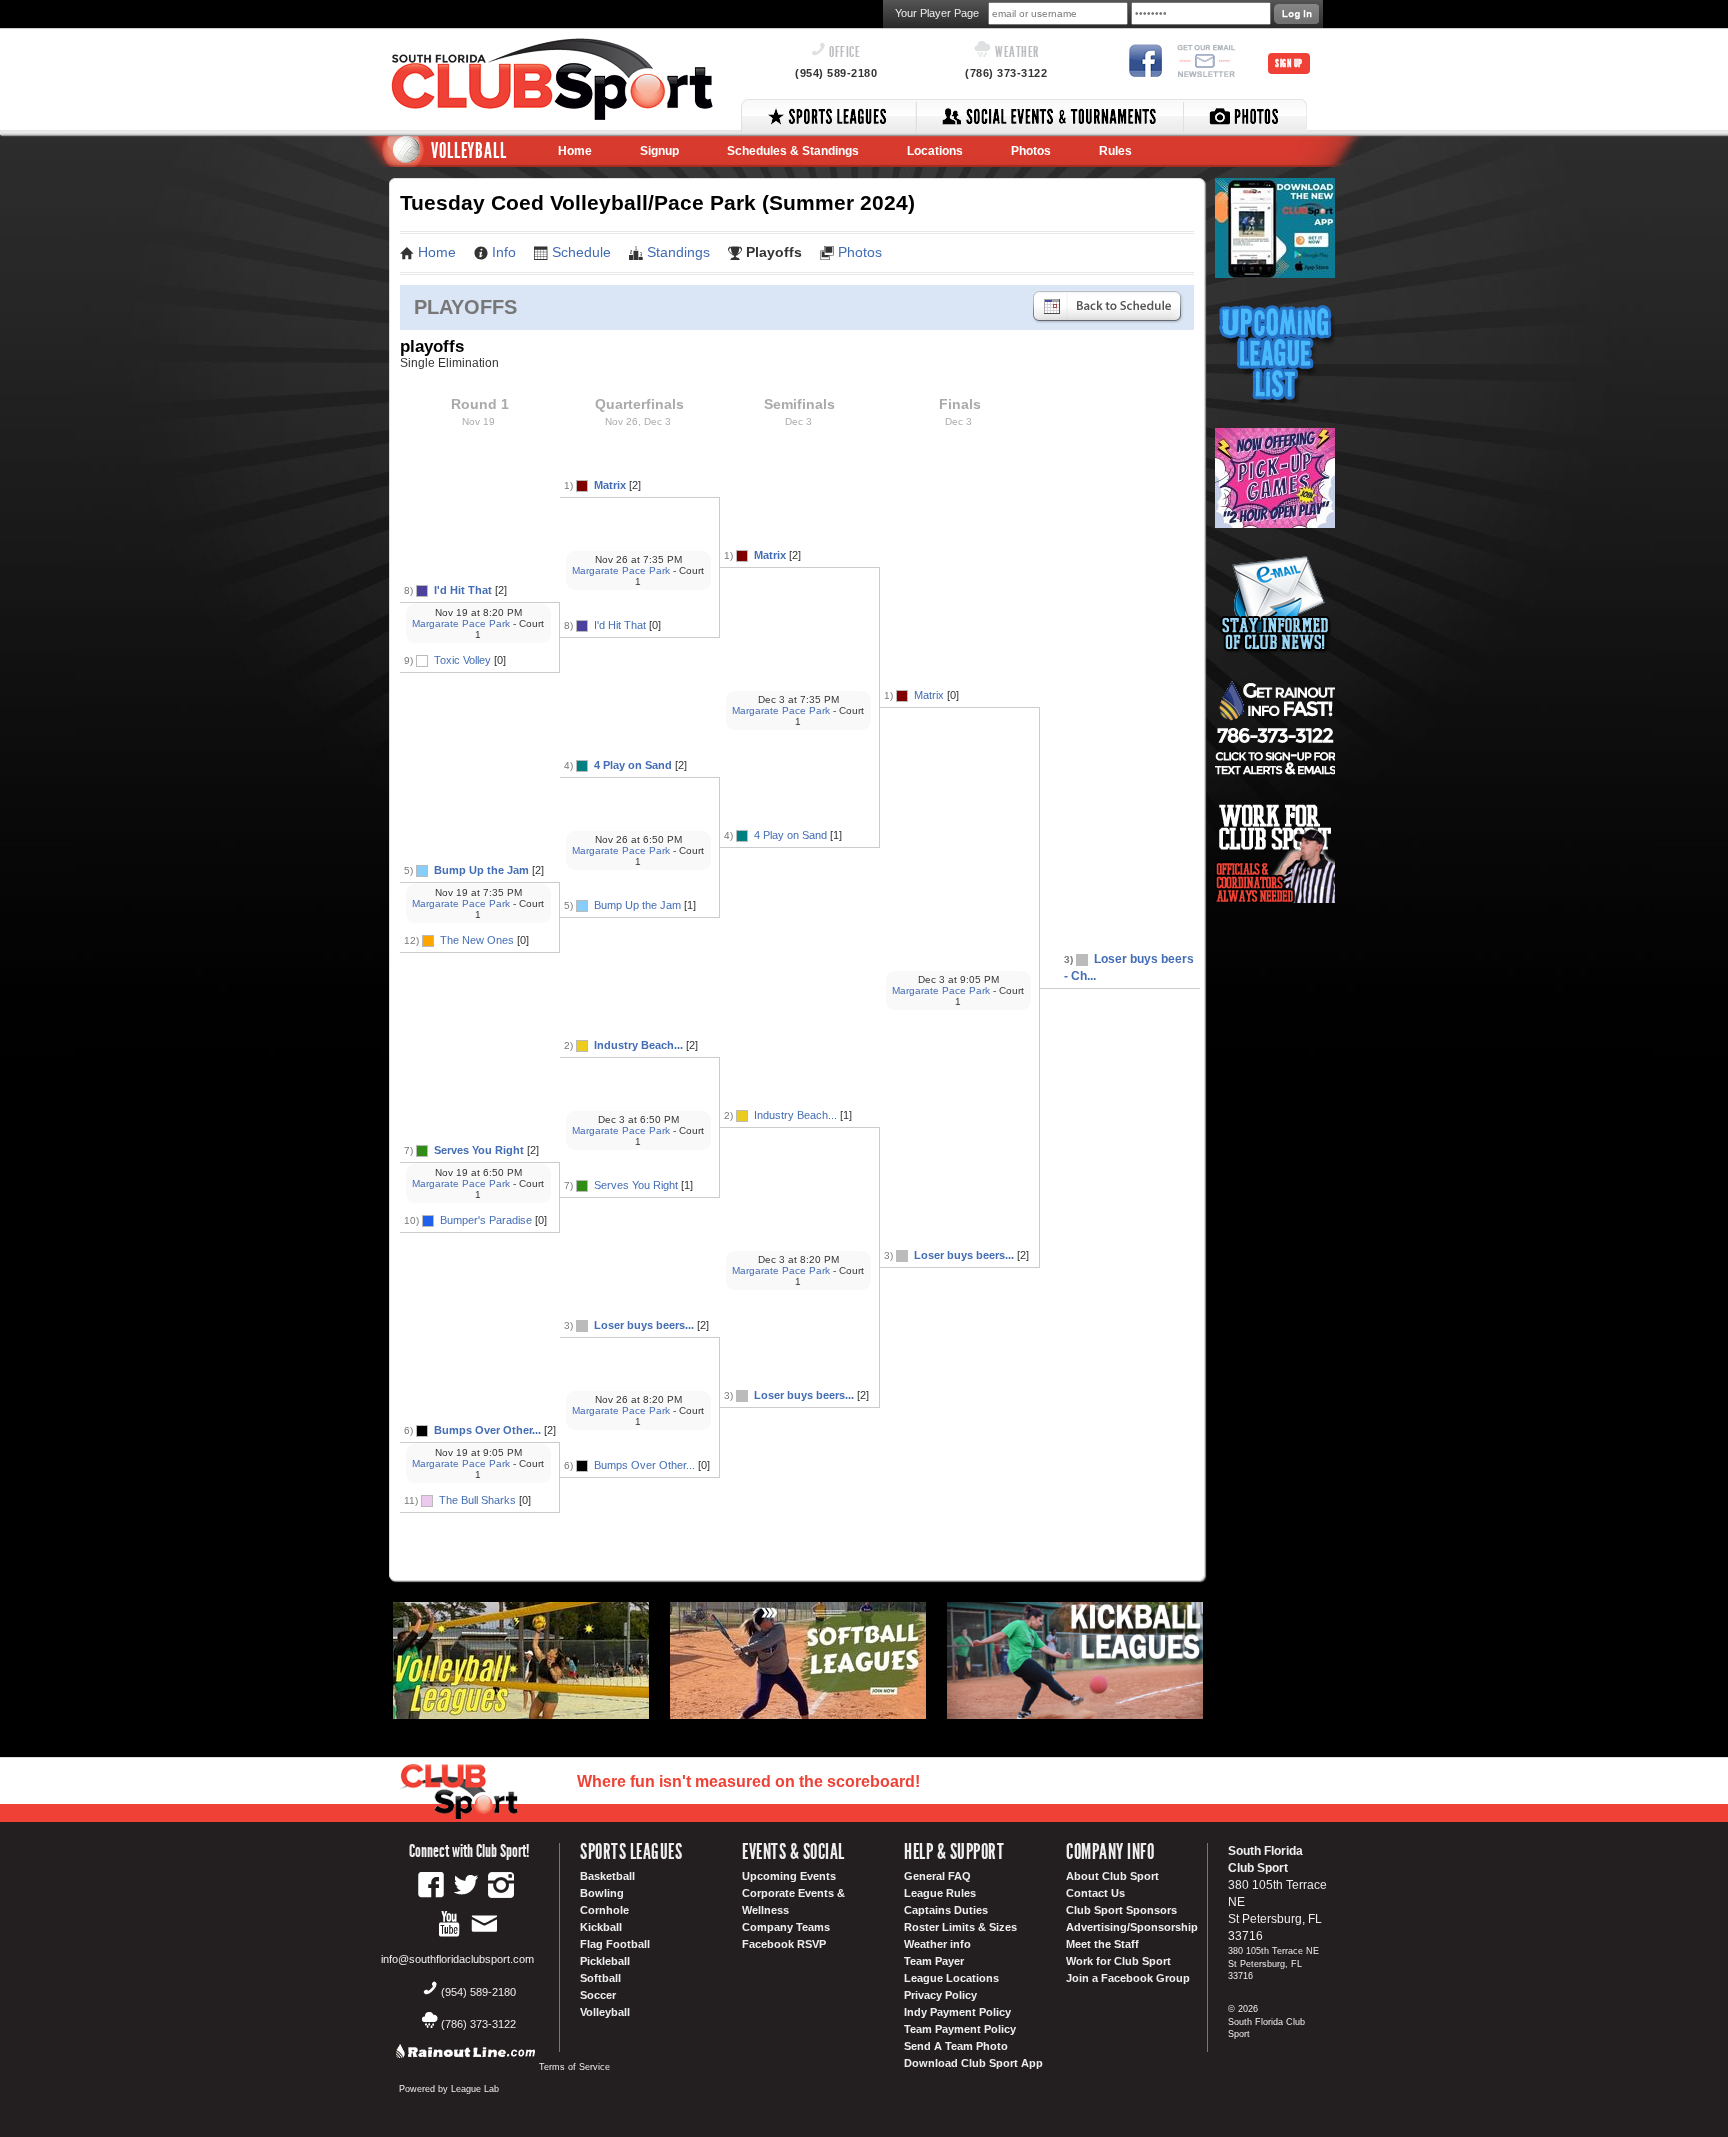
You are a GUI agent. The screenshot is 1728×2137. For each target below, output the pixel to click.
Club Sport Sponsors (1121, 1910)
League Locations (951, 1978)
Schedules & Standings (793, 151)
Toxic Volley (464, 660)
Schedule (581, 252)
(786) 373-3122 (1006, 73)
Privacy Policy (940, 1995)
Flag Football (615, 1944)
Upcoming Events (789, 1876)
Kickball (601, 1927)
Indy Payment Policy (957, 2012)
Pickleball (605, 1961)
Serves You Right (479, 1150)
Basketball (607, 1876)
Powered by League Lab (449, 2089)
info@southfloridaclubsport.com (457, 1959)
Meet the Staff (1102, 1944)
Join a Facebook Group (1128, 1978)
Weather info (937, 1944)
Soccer (598, 1995)
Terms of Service (574, 2067)
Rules (1115, 151)
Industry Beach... (638, 1045)
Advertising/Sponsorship (1132, 1927)
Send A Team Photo (956, 2046)
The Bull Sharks (477, 1500)
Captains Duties (946, 1910)
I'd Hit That (463, 590)
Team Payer (934, 1961)
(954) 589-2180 (836, 73)
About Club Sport (1112, 1876)
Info (504, 252)
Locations (935, 151)
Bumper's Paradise (486, 1220)
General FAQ (937, 1876)
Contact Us (1095, 1893)
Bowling (602, 1893)
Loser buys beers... (644, 1325)
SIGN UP (1289, 63)
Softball (600, 1978)
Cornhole (604, 1910)
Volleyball (605, 2012)
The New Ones (477, 940)
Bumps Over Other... (487, 1430)
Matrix (610, 485)
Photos (1031, 151)
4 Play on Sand (633, 765)
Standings (678, 252)
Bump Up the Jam (481, 870)
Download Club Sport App (973, 2063)
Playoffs (774, 252)
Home (575, 151)
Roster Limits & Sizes (960, 1927)
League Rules (940, 1893)
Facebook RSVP (784, 1944)
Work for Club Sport (1118, 1961)
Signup (659, 151)
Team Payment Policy (960, 2029)
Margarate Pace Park (461, 623)
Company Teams (786, 1927)
